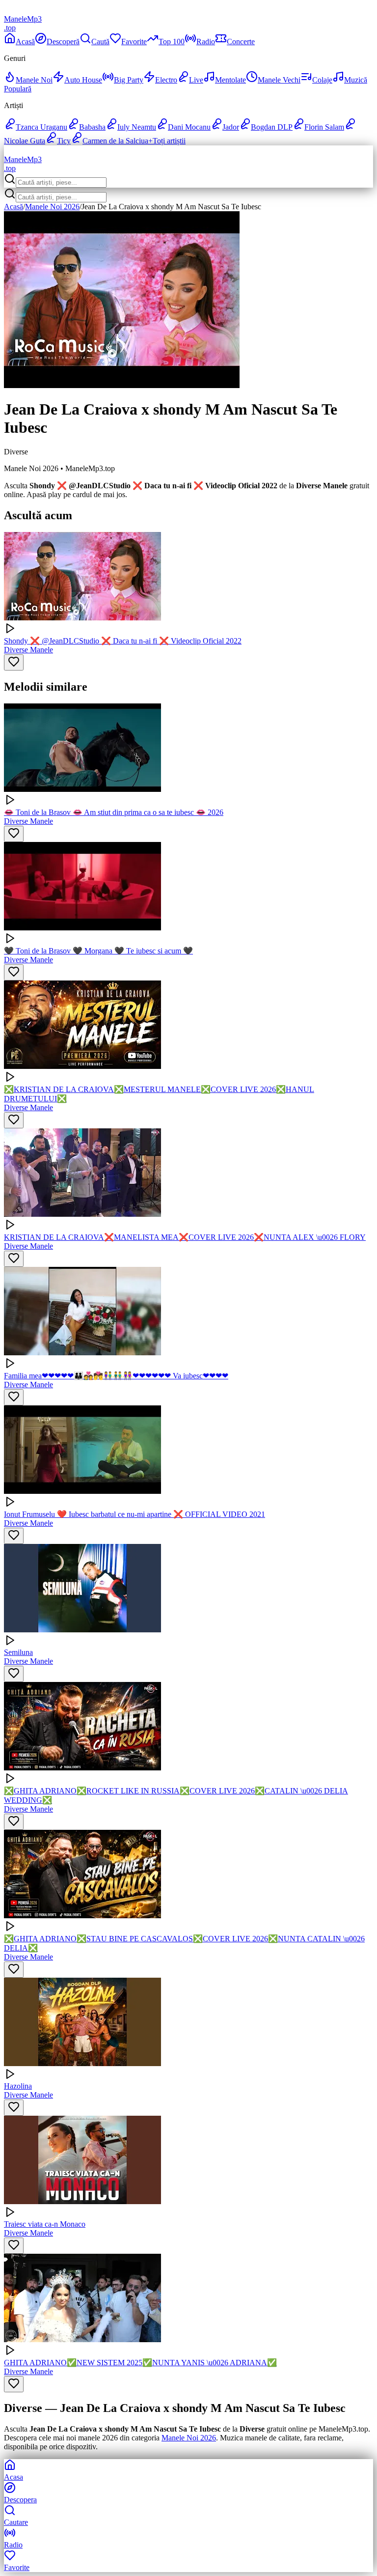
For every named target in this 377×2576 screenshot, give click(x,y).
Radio (206, 42)
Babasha (92, 127)
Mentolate (230, 80)
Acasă (25, 42)
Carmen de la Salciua (115, 141)
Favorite (134, 42)
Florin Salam (324, 127)
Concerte (241, 42)
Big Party (129, 80)
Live (196, 80)
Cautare (16, 2522)
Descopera (20, 2500)
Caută (100, 42)
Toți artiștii (167, 141)
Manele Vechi (279, 80)
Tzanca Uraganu (41, 127)
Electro (166, 80)
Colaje (322, 80)
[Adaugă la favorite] (14, 662)
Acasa (13, 2477)
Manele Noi (34, 80)
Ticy (64, 141)
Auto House (83, 80)
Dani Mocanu (189, 127)
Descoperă (63, 42)
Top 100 (172, 42)
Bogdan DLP (272, 127)
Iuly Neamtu (137, 127)
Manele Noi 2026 (52, 207)
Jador (231, 127)
